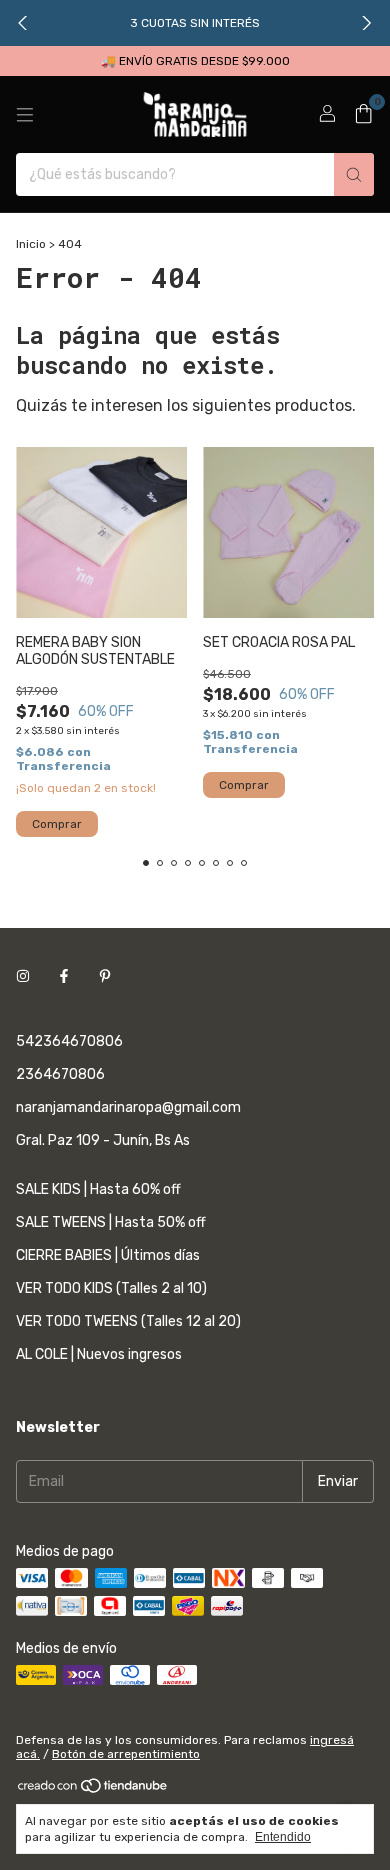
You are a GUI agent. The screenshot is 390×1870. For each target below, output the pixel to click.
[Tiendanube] (93, 1790)
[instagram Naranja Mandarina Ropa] (23, 976)
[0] (363, 115)
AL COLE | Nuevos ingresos (99, 1354)
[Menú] (25, 115)
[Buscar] (354, 174)
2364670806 (60, 1074)
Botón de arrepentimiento (126, 1754)
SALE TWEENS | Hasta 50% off (111, 1222)
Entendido (283, 1837)
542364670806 (69, 1041)
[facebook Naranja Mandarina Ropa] (64, 976)
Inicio (31, 244)
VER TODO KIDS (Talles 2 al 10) (111, 1288)
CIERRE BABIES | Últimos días (108, 1255)
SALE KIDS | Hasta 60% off (98, 1189)
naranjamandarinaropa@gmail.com (128, 1107)
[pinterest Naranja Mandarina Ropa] (105, 976)
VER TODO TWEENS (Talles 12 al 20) (128, 1321)
